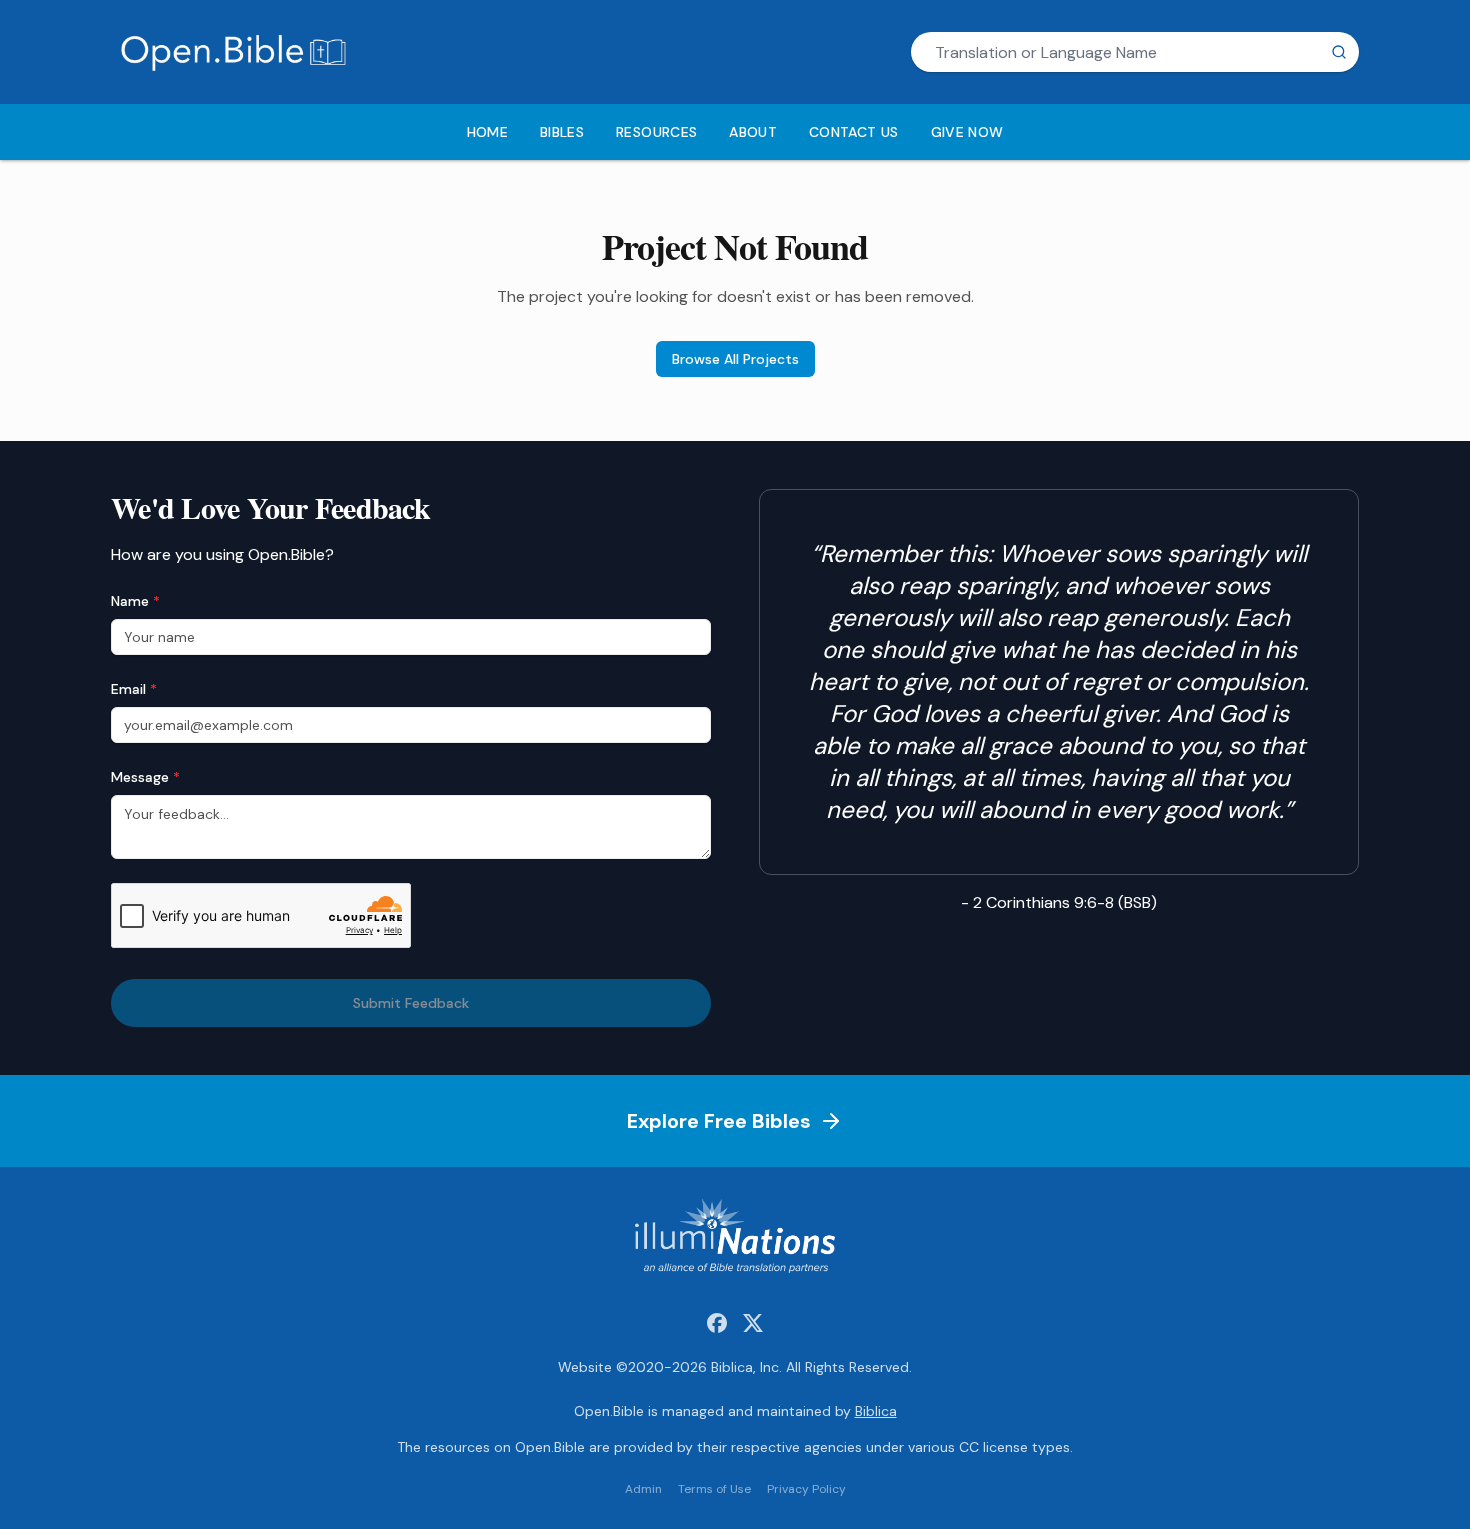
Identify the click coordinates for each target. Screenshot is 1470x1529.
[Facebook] (717, 1323)
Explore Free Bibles (719, 1121)
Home (487, 132)
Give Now (967, 132)
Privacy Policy (806, 1489)
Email (134, 689)
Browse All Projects (735, 359)
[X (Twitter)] (753, 1323)
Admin (643, 1489)
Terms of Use (714, 1489)
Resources (656, 132)
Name (135, 601)
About (753, 132)
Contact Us (854, 132)
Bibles (562, 132)
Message (145, 777)
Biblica (876, 1411)
